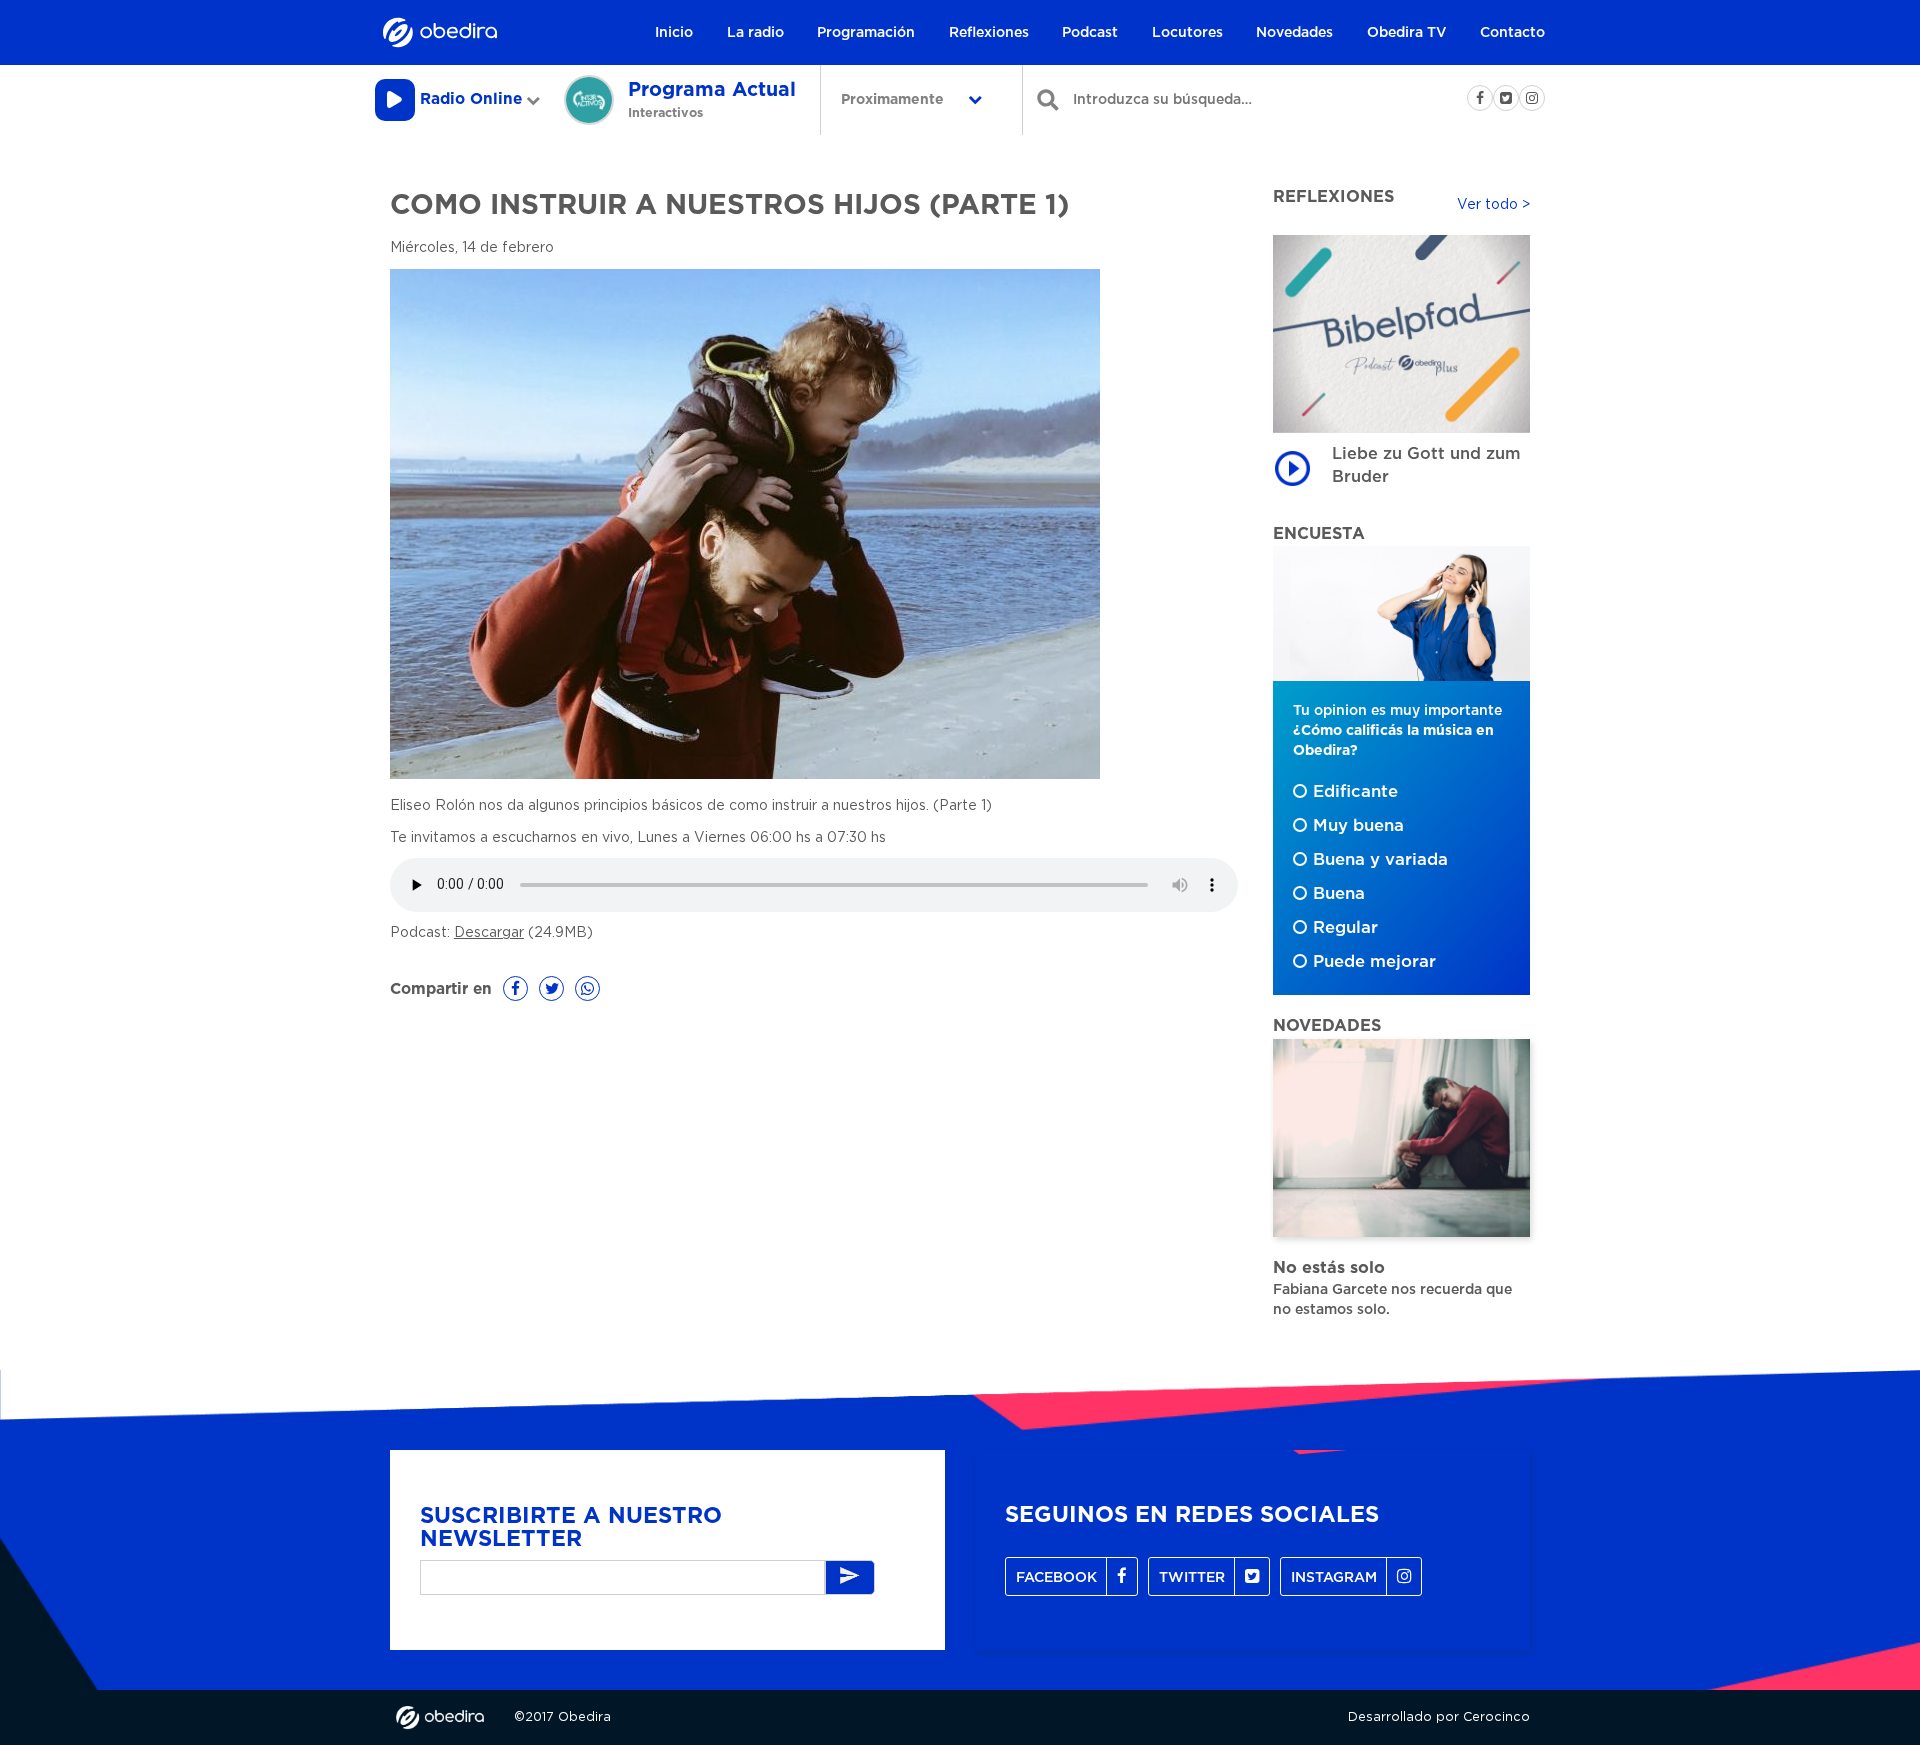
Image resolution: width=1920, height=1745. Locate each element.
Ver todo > (1493, 205)
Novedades (1294, 33)
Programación (866, 33)
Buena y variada (1380, 860)
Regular (1345, 928)
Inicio (674, 33)
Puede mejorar (1374, 962)
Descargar (489, 933)
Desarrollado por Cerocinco (1439, 1717)
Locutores (1187, 33)
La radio (755, 33)
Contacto (1512, 33)
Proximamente (894, 100)
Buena (1339, 894)
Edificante (1355, 792)
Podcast (1090, 33)
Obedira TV (1407, 33)
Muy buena (1358, 826)
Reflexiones (989, 33)
